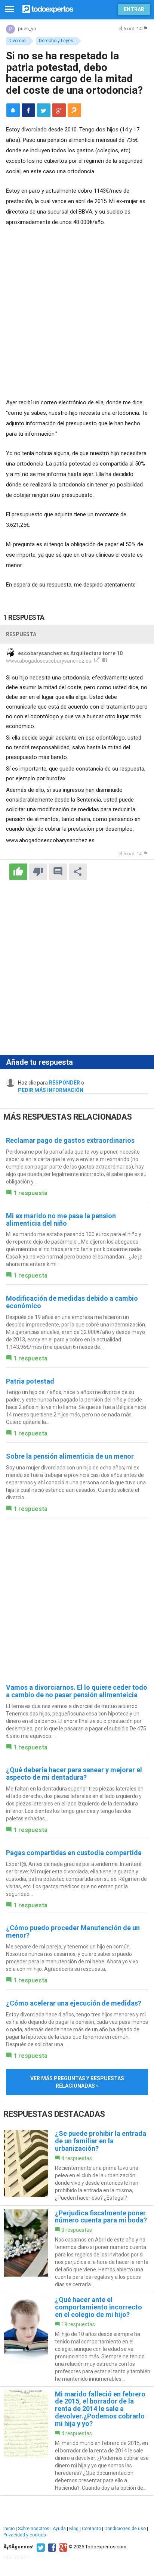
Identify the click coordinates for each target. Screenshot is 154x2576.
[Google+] (62, 2547)
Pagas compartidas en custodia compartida (74, 1853)
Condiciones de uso (125, 2529)
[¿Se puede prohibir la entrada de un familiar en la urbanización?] (77, 2166)
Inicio (9, 2529)
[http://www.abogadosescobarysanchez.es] (96, 661)
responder (64, 1083)
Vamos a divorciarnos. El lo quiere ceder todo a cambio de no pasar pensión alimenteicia (77, 1691)
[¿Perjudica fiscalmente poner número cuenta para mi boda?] (77, 2249)
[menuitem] (28, 110)
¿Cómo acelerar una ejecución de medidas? (74, 2003)
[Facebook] (51, 2547)
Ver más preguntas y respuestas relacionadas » (77, 2082)
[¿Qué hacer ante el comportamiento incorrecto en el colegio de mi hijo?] (77, 2339)
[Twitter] (40, 2547)
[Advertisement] (77, 313)
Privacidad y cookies (25, 2535)
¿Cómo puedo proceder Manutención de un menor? (73, 1931)
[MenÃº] (10, 10)
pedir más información (51, 1090)
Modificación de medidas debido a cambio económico (72, 1302)
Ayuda (59, 2529)
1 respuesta (30, 1193)
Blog (74, 2529)
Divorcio (17, 41)
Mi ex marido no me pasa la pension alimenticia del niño (61, 1219)
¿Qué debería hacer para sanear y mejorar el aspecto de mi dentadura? (74, 1774)
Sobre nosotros (34, 2529)
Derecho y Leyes (56, 41)
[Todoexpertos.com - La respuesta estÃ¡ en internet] (48, 8)
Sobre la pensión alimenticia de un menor (70, 1456)
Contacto (91, 2529)
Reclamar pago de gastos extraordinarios (70, 1140)
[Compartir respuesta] (78, 872)
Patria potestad (30, 1381)
